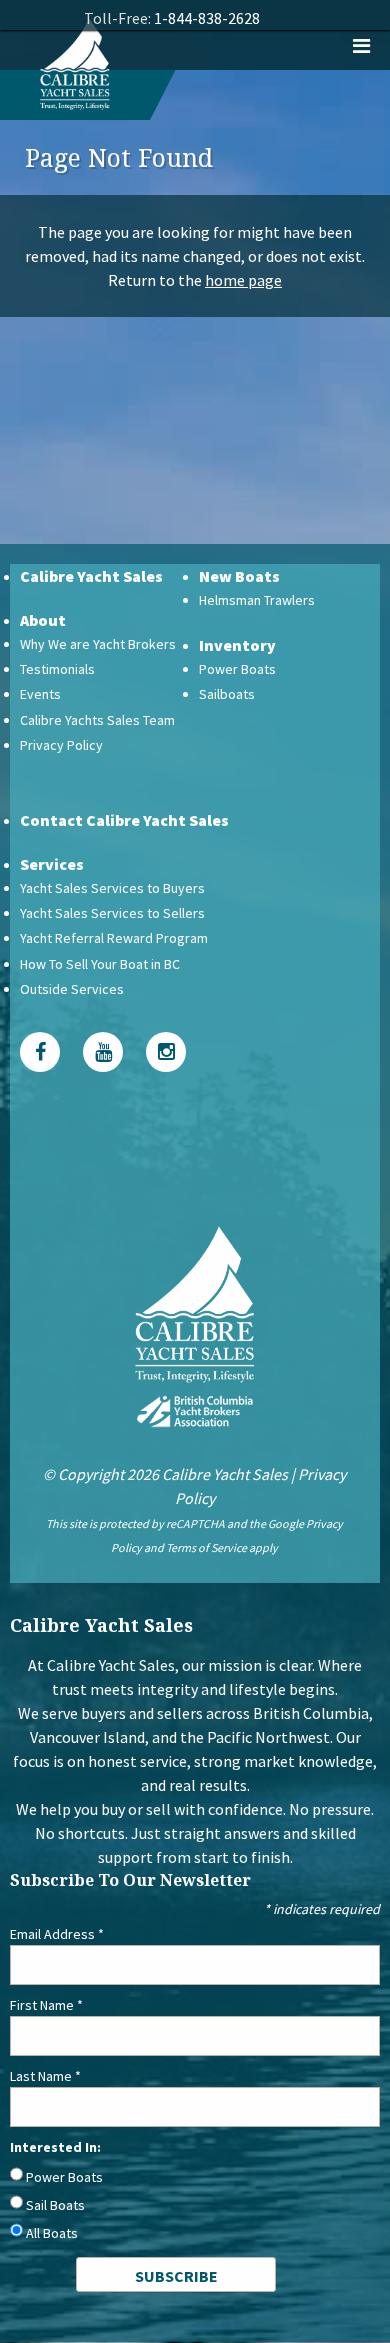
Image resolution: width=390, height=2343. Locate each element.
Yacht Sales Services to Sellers (112, 913)
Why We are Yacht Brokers (98, 644)
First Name (46, 2005)
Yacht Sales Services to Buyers (112, 888)
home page (243, 280)
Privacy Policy (61, 745)
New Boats (239, 576)
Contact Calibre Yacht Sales (124, 820)
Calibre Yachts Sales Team (97, 720)
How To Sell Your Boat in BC (100, 964)
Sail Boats (55, 2205)
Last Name (45, 2076)
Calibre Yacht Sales (91, 576)
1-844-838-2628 (207, 18)
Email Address (57, 1934)
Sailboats (227, 694)
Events (40, 694)
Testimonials (57, 669)
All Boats (52, 2233)
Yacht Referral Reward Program (114, 938)
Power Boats (237, 669)
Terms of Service (206, 1547)
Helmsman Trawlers (257, 600)
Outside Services (72, 989)
